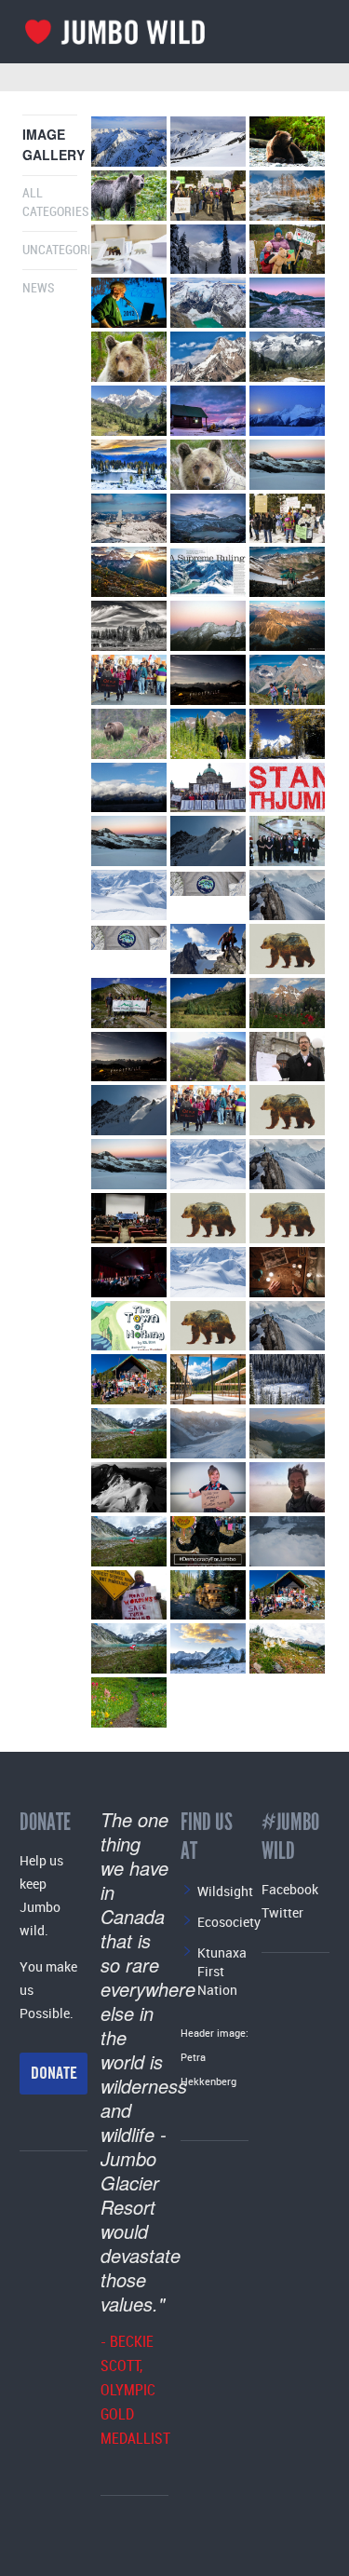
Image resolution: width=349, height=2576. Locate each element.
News (38, 288)
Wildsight (225, 1891)
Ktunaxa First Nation (222, 1971)
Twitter (282, 1912)
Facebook (290, 1889)
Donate (54, 2073)
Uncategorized (67, 250)
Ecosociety (229, 1922)
